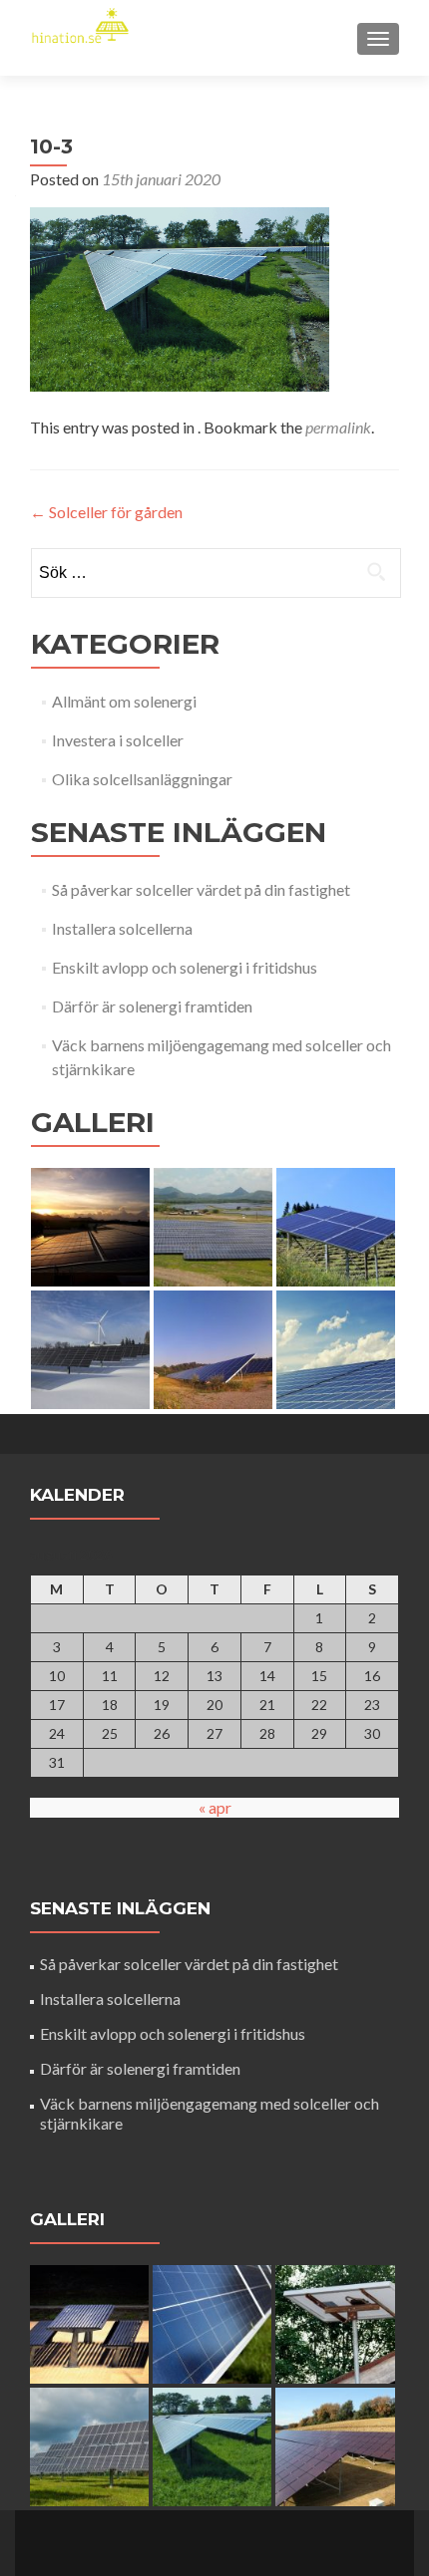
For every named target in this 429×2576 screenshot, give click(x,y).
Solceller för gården (106, 512)
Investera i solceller (118, 740)
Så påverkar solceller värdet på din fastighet (201, 889)
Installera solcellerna (122, 928)
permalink (338, 427)
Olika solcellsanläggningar (142, 779)
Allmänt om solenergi (124, 701)
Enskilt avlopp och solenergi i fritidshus (185, 967)
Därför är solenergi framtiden (152, 1006)
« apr (215, 1807)
